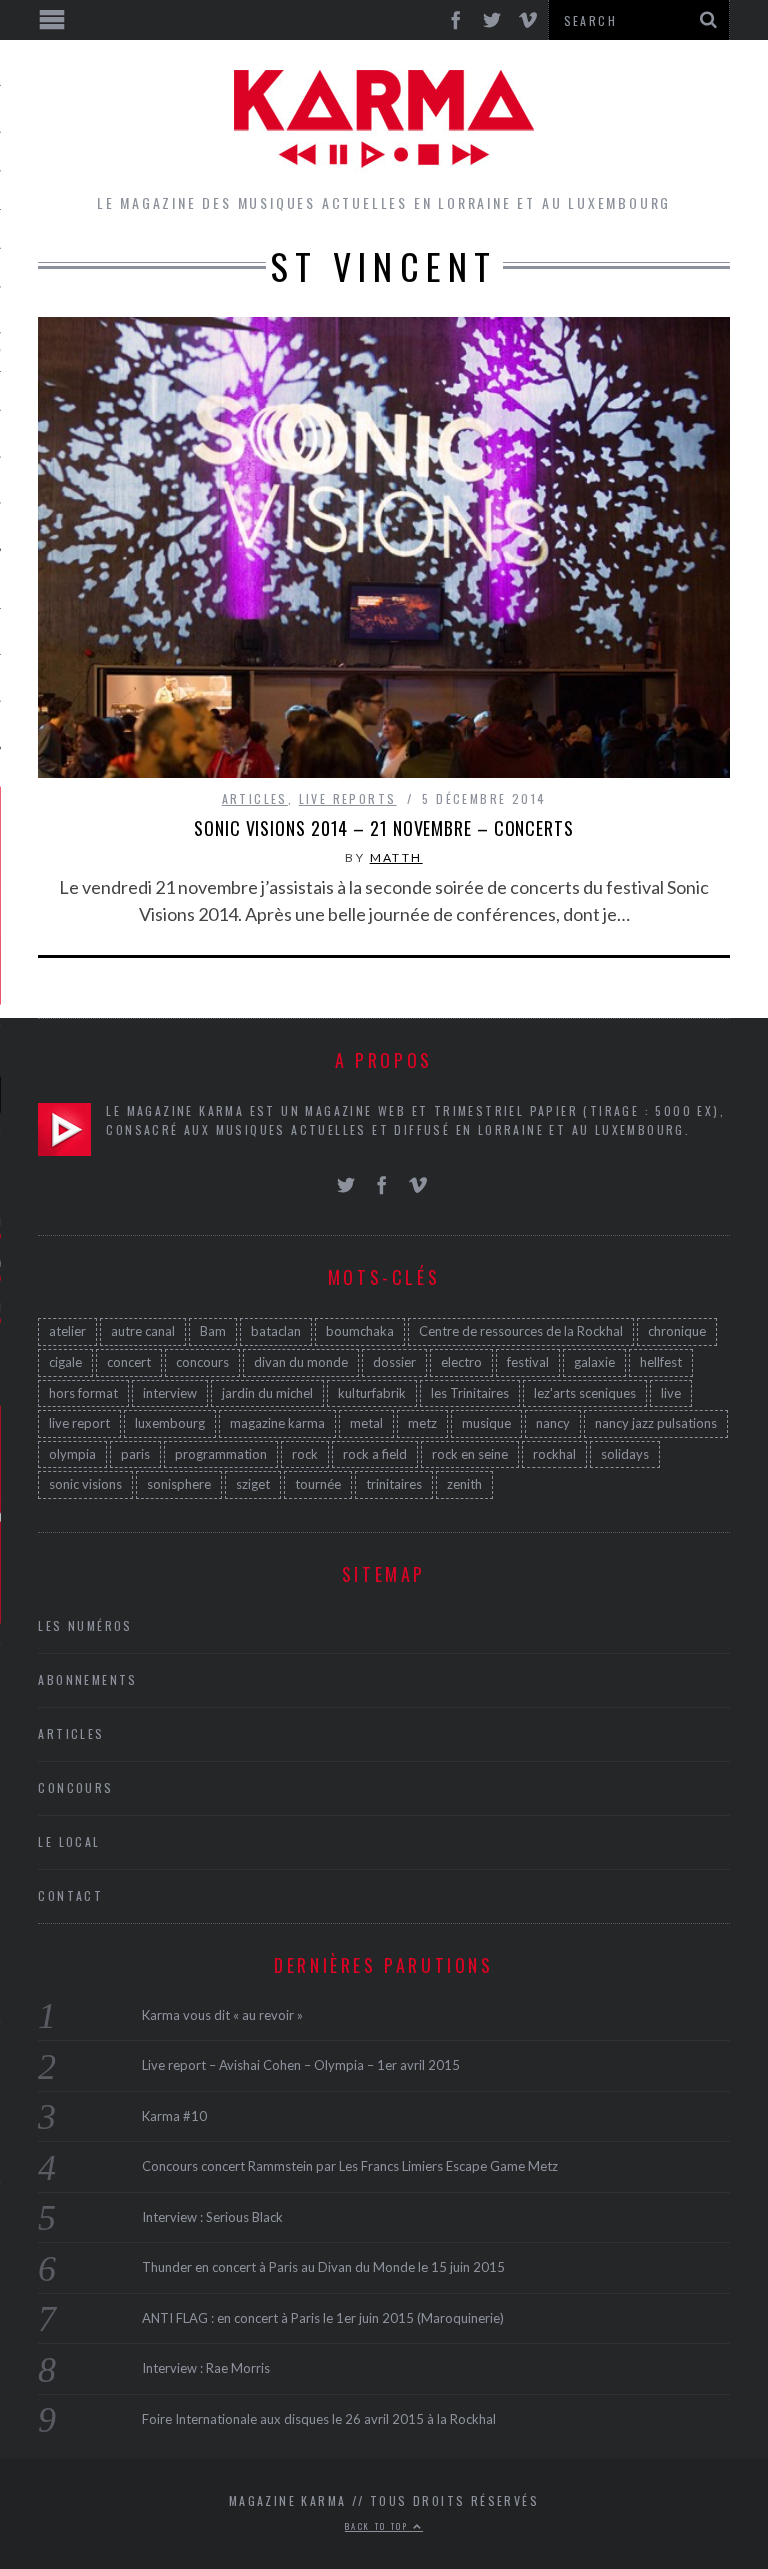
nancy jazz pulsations (656, 1423)
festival (528, 1362)
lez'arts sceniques (585, 1393)
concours (202, 1362)
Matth (396, 857)
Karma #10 (174, 2116)
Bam (213, 1331)
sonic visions (85, 1484)
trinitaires (394, 1484)
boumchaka (360, 1331)
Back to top (379, 2526)
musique (486, 1423)
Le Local (69, 1841)
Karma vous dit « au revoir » (222, 2015)
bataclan (276, 1331)
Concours (75, 1787)
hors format (83, 1393)
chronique (677, 1331)
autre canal (143, 1331)
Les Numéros (85, 1625)
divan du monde (301, 1362)
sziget (253, 1484)
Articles (255, 798)
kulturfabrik (372, 1393)
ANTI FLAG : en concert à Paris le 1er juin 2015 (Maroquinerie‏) (323, 2318)
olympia (72, 1454)
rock (305, 1454)
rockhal (554, 1454)
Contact (70, 1895)
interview (170, 1393)
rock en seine (470, 1454)
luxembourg (170, 1423)
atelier (67, 1331)
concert (129, 1362)
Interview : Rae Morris (206, 2368)
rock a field (375, 1454)
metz (422, 1423)
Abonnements (87, 1679)
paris (135, 1454)
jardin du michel (267, 1393)
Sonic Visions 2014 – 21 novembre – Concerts (384, 828)
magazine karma (277, 1423)
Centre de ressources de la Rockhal (521, 1331)
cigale (65, 1362)
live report (79, 1423)
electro (461, 1362)
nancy (553, 1423)
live (671, 1393)
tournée (318, 1484)
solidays (625, 1454)
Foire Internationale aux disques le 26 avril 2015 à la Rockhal (319, 2419)
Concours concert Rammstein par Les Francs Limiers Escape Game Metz (350, 2166)
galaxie (594, 1362)
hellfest (661, 1362)
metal (366, 1423)
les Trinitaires (470, 1393)
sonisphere (179, 1484)
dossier (394, 1362)
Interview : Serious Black (212, 2217)
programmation (221, 1454)
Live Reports (348, 798)
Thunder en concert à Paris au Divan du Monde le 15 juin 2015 (323, 2267)
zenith (464, 1484)
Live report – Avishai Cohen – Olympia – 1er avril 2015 (301, 2065)
